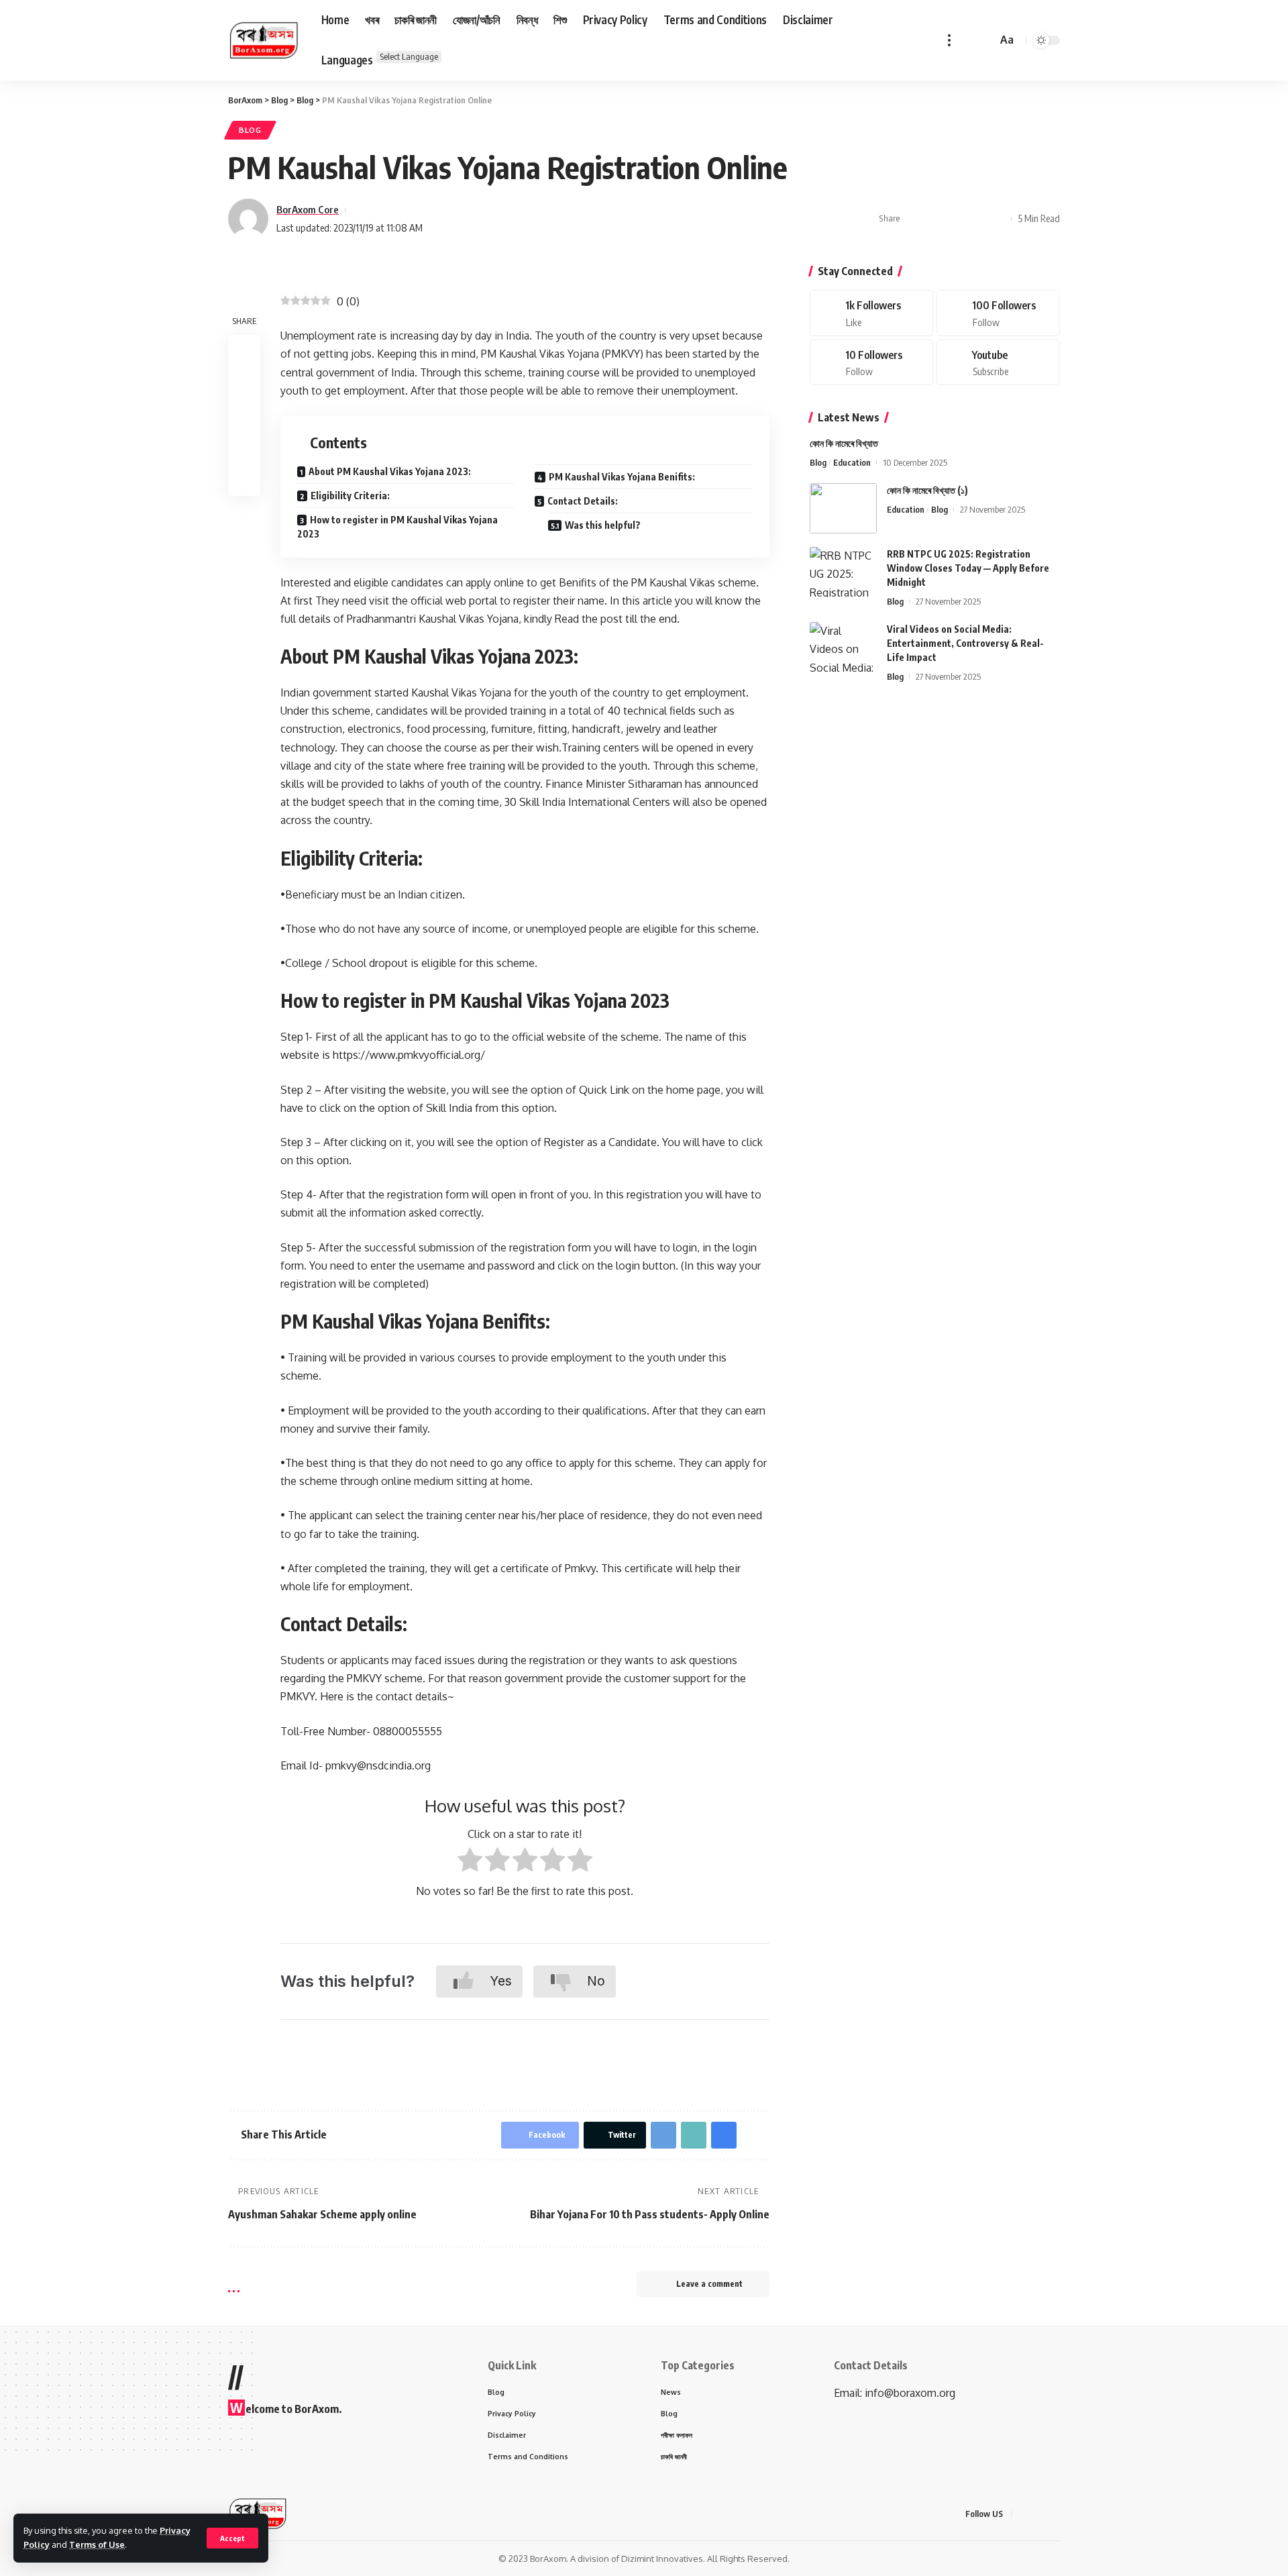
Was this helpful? (603, 525)
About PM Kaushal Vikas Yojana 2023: (390, 471)
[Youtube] (998, 363)
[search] (985, 40)
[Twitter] (998, 313)
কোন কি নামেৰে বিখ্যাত (844, 443)
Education (852, 462)
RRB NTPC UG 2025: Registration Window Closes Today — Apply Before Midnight (968, 568)
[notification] (967, 40)
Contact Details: (583, 501)
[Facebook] (871, 313)
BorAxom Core (308, 209)
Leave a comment (709, 2284)
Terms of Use (97, 2544)
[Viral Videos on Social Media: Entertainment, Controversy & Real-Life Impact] (843, 647)
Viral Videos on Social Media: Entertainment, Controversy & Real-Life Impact (965, 643)
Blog (250, 130)
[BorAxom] (264, 40)
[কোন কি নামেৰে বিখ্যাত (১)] (843, 508)
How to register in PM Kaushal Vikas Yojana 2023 (397, 527)
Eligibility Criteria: (350, 496)
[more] (949, 40)
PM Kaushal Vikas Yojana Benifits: (622, 477)
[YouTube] (1056, 2514)
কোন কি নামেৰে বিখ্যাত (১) (927, 490)
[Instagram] (871, 363)
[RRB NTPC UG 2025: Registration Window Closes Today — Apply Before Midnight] (843, 572)
